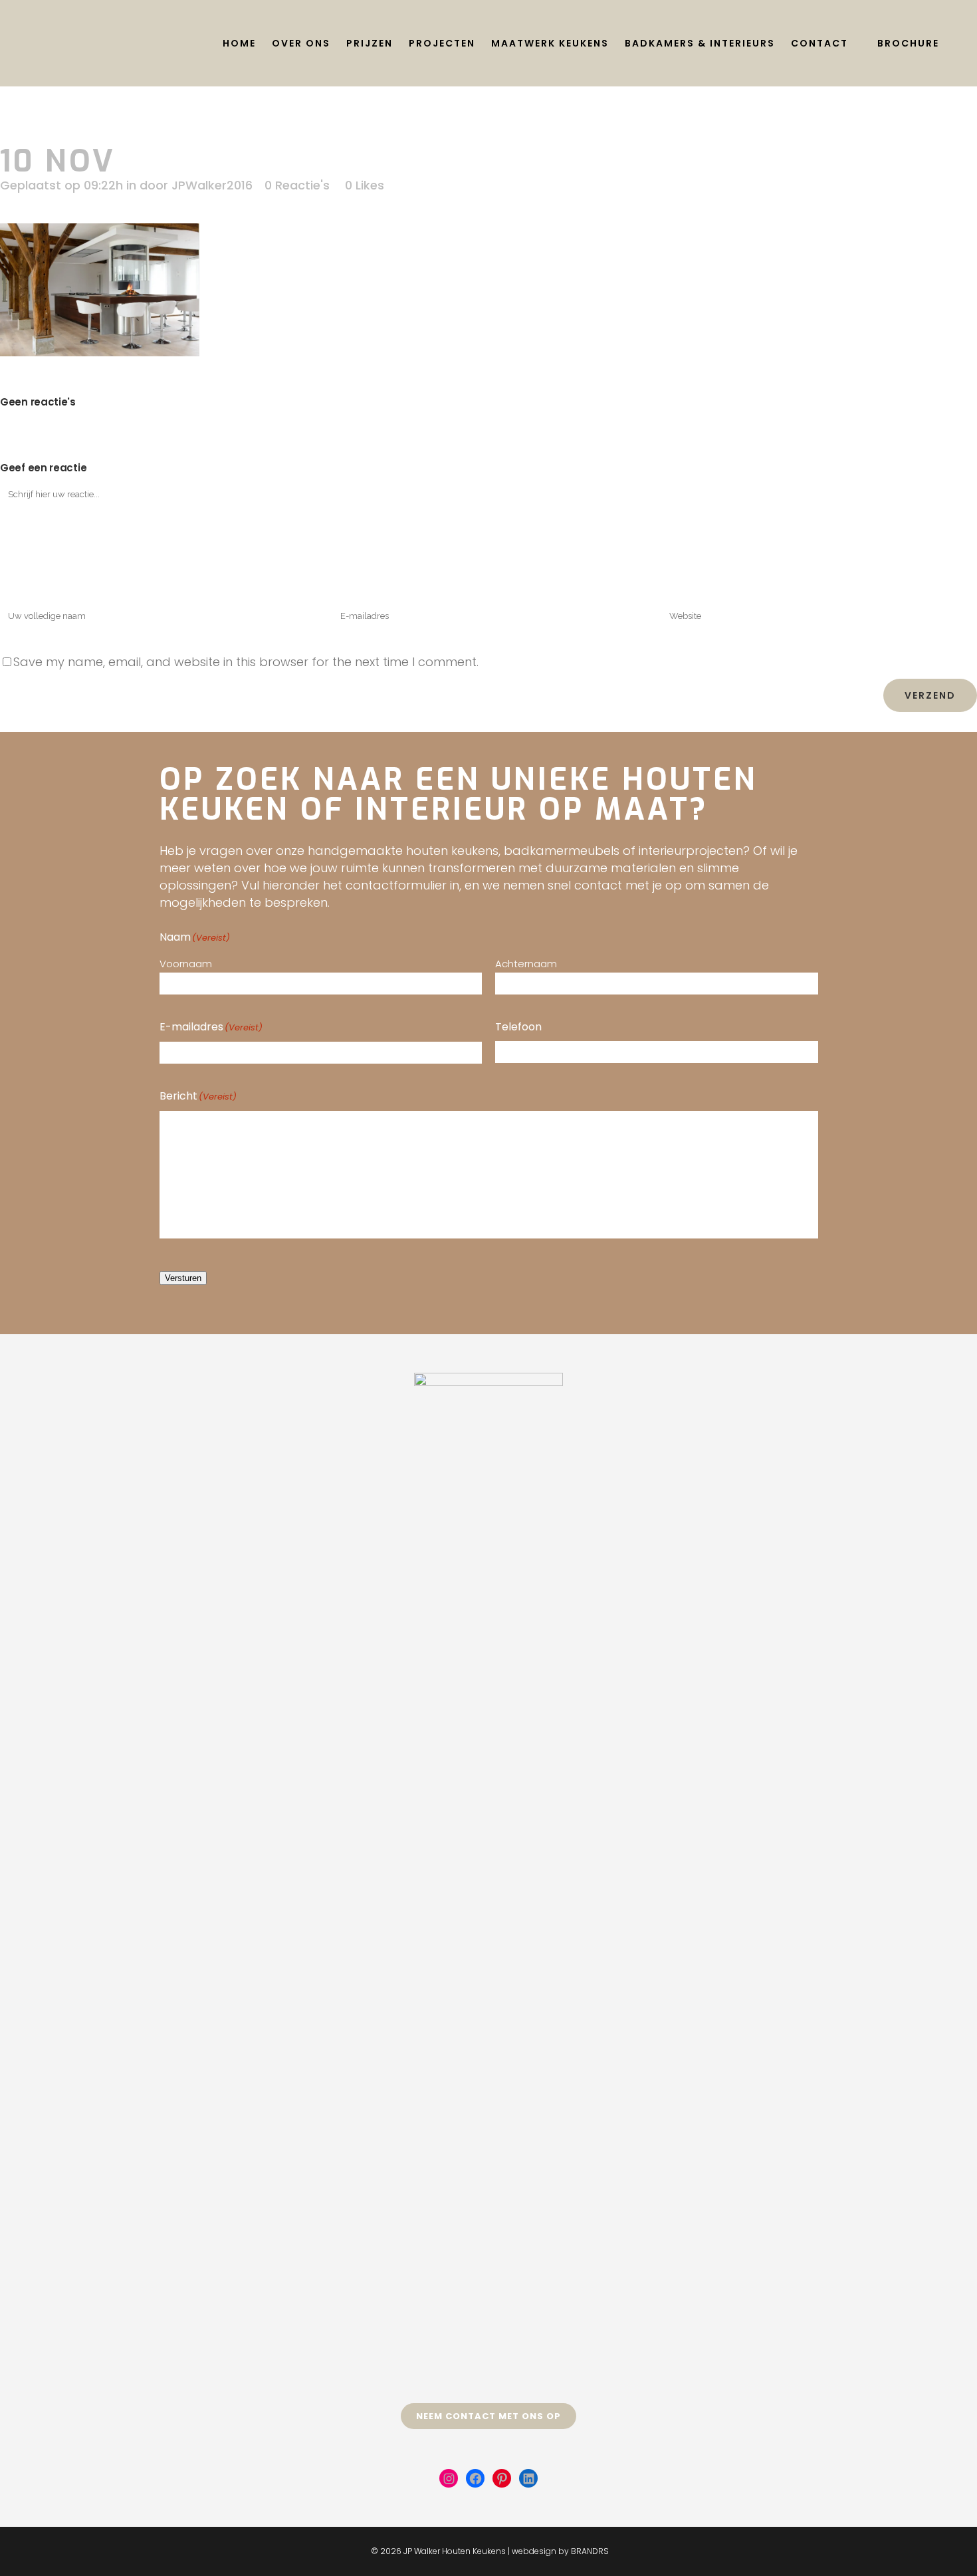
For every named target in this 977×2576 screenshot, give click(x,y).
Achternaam (526, 964)
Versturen (183, 1278)
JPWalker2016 (212, 185)
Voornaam (186, 964)
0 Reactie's (297, 185)
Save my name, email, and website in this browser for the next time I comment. (246, 662)
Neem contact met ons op (489, 2416)
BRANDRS (590, 2551)
